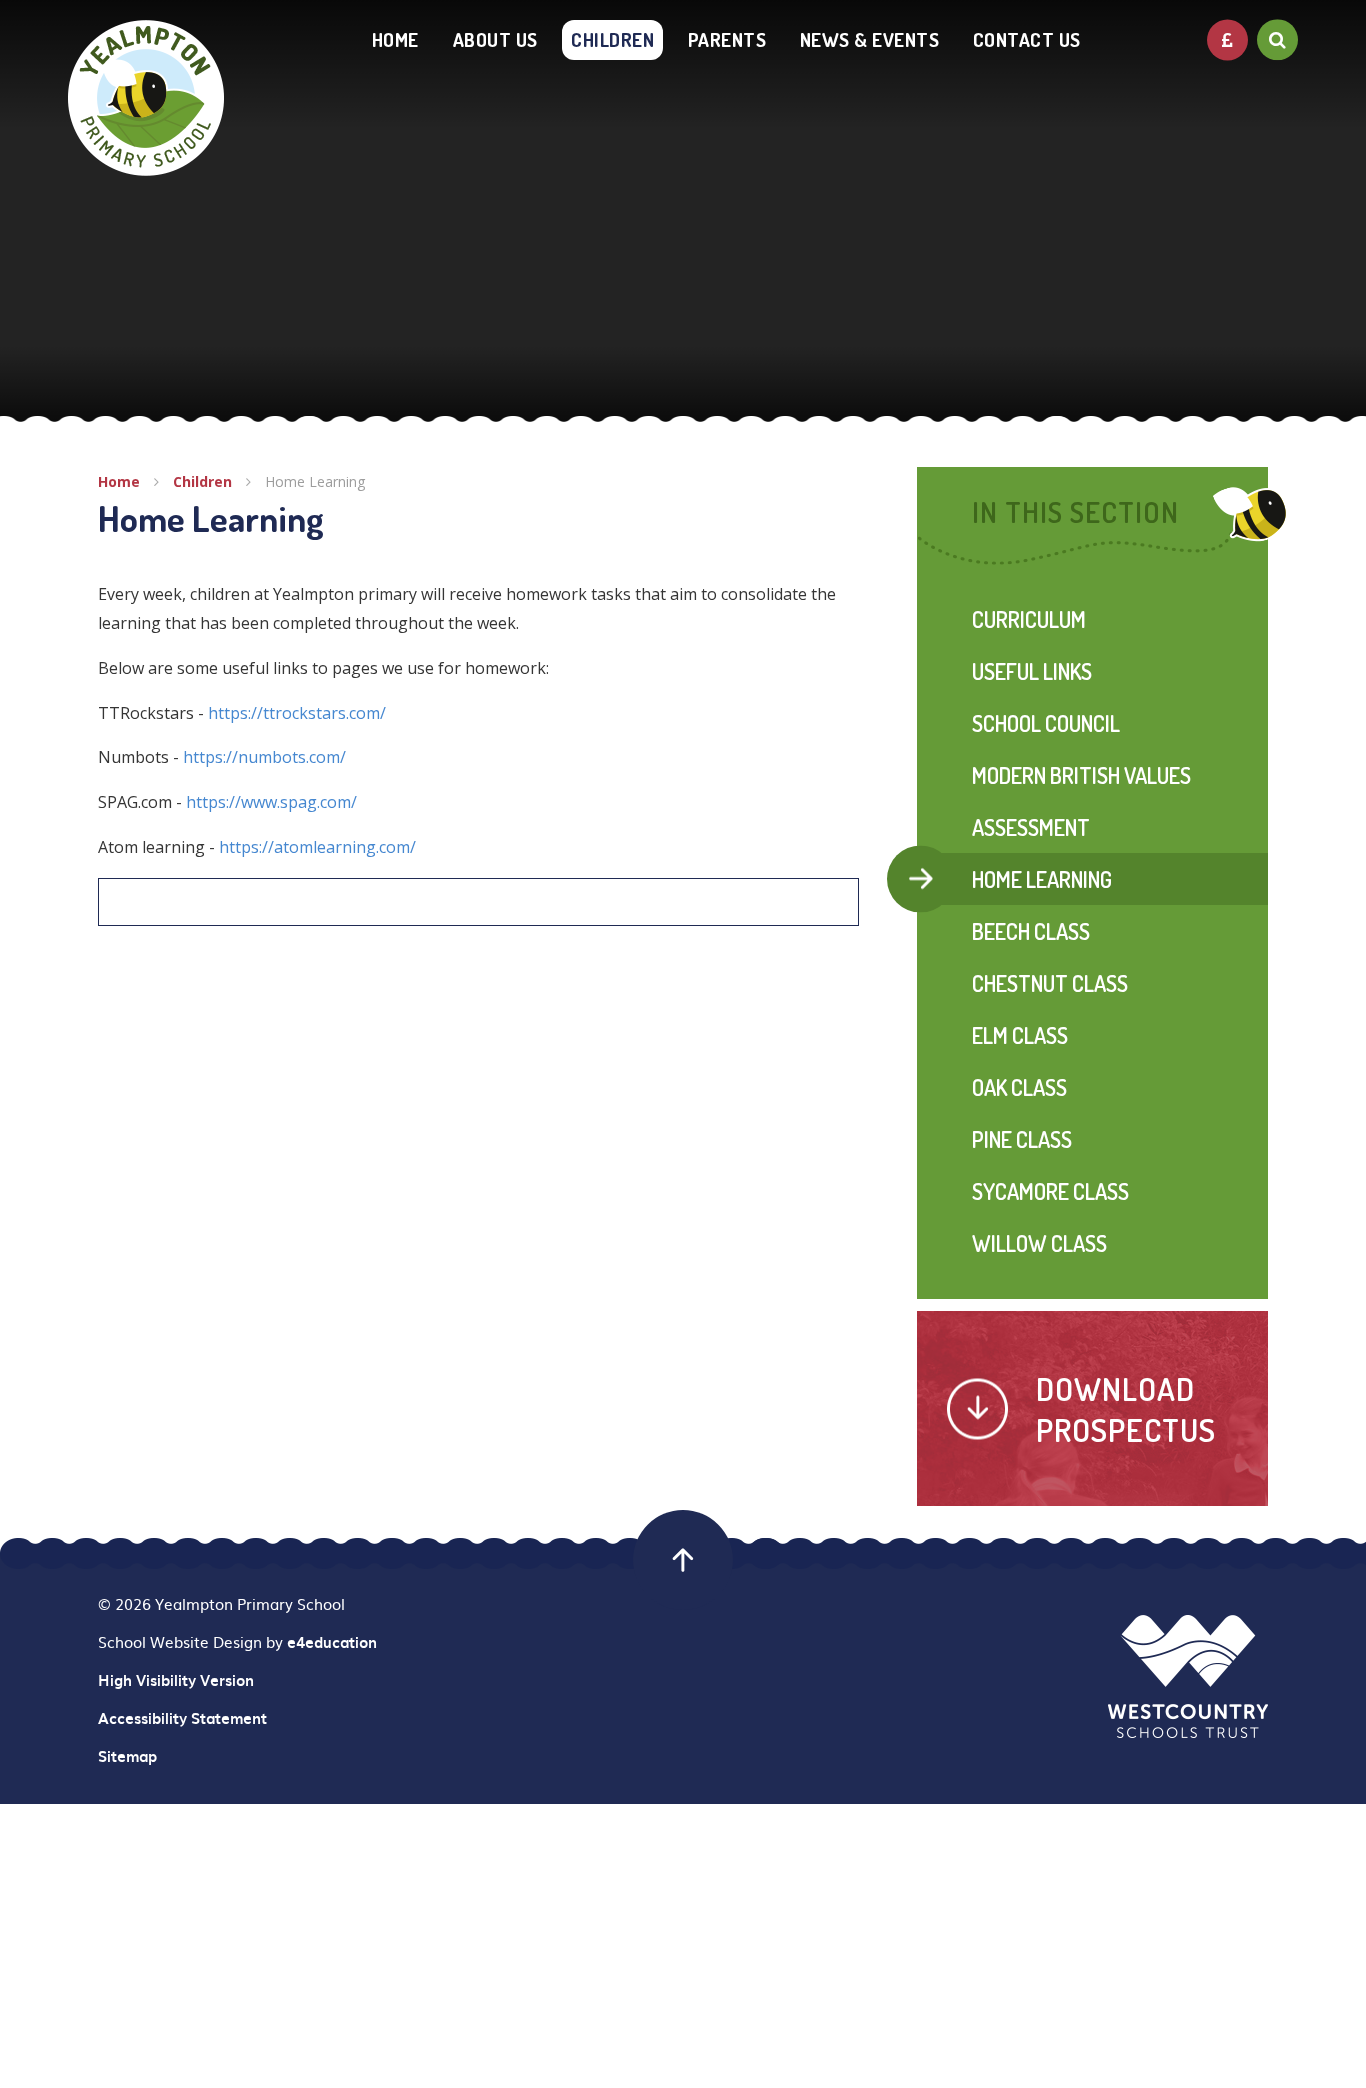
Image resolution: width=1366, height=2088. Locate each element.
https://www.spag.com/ (271, 802)
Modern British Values (1081, 775)
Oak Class (1019, 1087)
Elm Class (1020, 1035)
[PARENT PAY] (1227, 39)
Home (119, 481)
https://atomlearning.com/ (317, 847)
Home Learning (315, 481)
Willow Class (1039, 1243)
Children (202, 481)
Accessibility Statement (182, 1718)
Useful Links (1032, 671)
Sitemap (127, 1756)
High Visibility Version (176, 1680)
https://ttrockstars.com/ (297, 713)
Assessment (1031, 827)
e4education (332, 1642)
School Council (1046, 723)
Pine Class (1022, 1139)
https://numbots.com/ (264, 757)
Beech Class (1031, 931)
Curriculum (1029, 619)
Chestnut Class (1050, 983)
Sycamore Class (1050, 1191)
